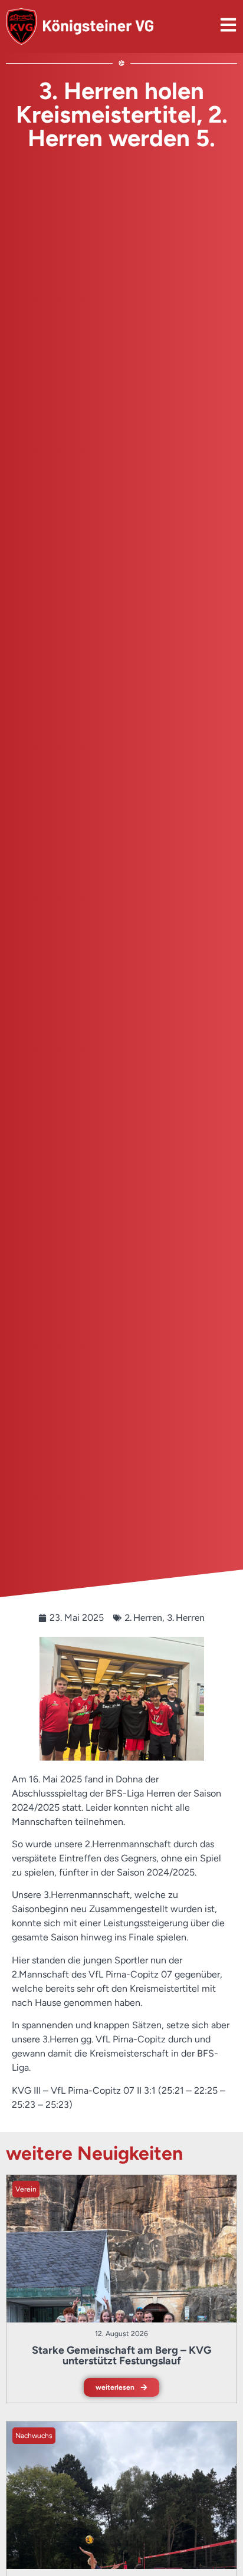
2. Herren (143, 1617)
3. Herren (186, 1617)
